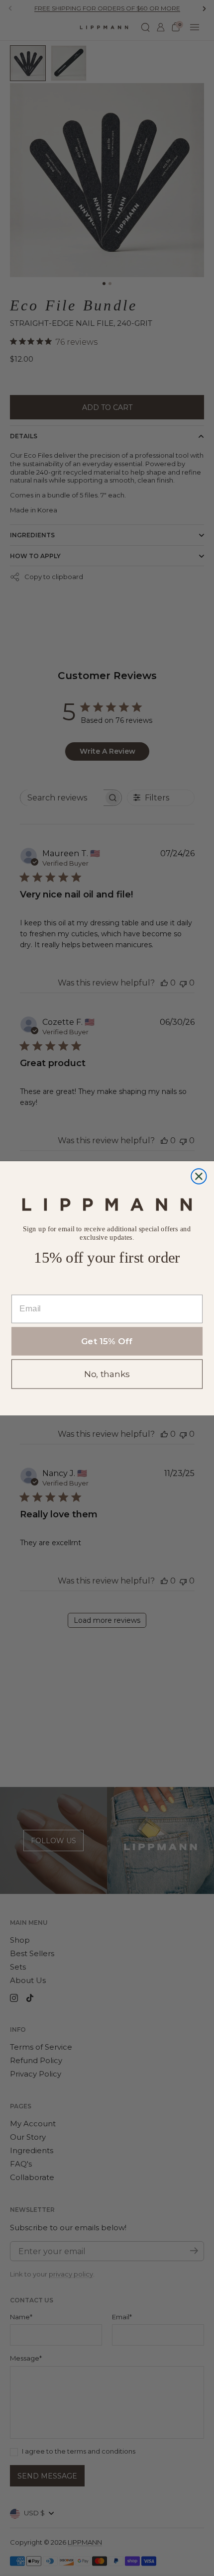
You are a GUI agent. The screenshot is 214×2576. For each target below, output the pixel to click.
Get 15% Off (107, 1341)
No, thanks (107, 1374)
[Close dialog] (199, 1176)
